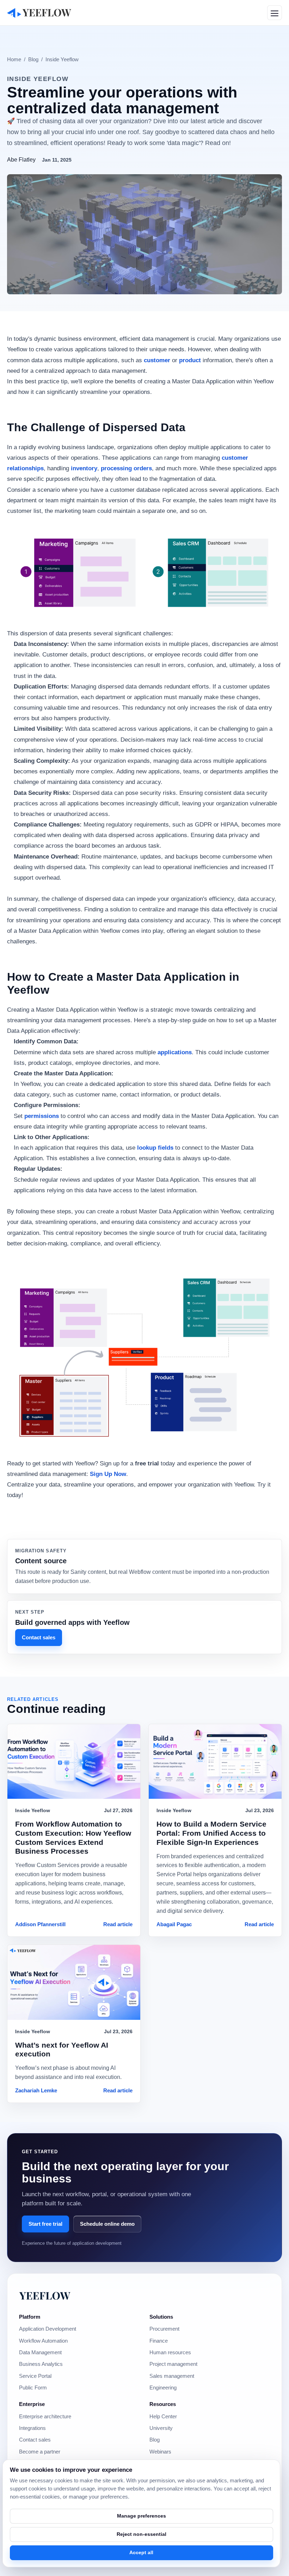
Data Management (40, 2352)
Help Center (163, 2417)
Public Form (33, 2388)
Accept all (141, 2552)
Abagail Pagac (174, 1924)
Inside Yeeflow (62, 59)
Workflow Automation (43, 2341)
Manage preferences (142, 2516)
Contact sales (39, 1637)
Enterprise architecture (45, 2417)
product (190, 360)
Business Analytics (41, 2364)
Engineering (163, 2388)
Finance (159, 2341)
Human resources (170, 2352)
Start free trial (45, 2224)
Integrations (32, 2428)
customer (157, 360)
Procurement (164, 2329)
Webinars (160, 2452)
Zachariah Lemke (36, 2091)
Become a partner (40, 2452)
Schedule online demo (107, 2224)
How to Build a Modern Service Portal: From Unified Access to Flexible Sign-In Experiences (211, 1833)
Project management (173, 2364)
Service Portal (35, 2376)
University (161, 2428)
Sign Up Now (108, 1474)
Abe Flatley (21, 160)
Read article (118, 1924)
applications (175, 1052)
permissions (42, 1116)
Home (14, 59)
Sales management (172, 2376)
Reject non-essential (142, 2534)
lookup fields (155, 1148)
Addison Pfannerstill (40, 1924)
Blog (33, 59)
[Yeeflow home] (39, 12)
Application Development (48, 2329)
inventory (84, 468)
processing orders (126, 468)
